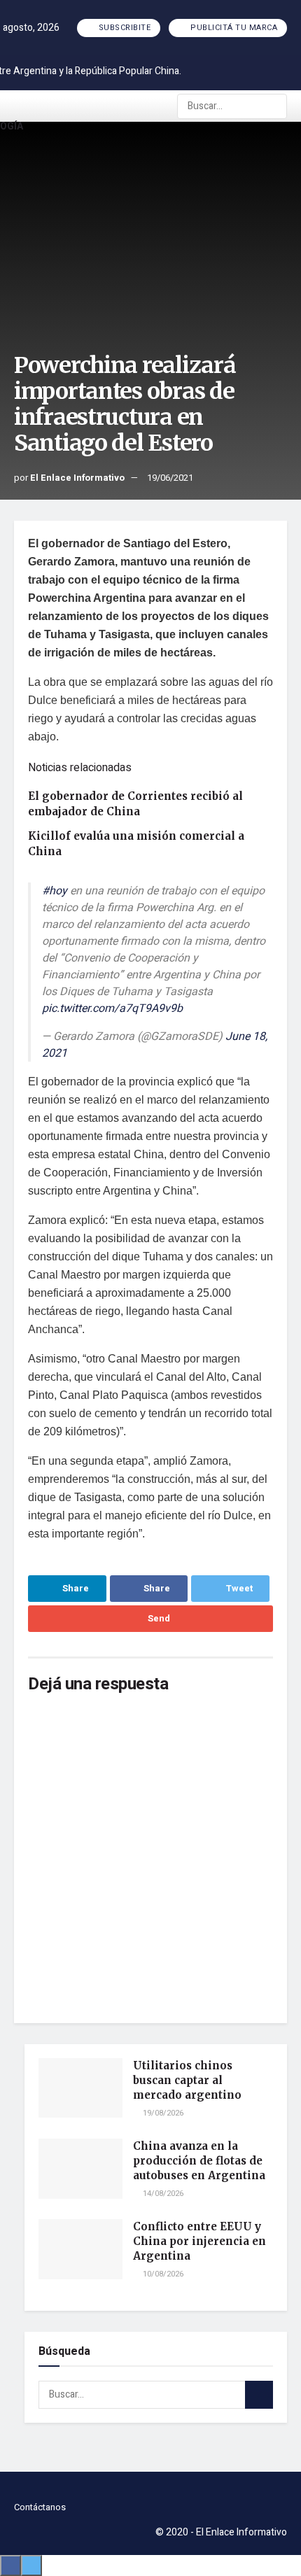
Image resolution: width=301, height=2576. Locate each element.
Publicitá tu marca (233, 28)
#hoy (55, 891)
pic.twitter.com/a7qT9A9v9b (112, 1008)
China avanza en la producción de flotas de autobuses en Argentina (199, 2161)
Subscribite (123, 28)
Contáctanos (40, 2507)
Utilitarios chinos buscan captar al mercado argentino (187, 2080)
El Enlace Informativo (77, 478)
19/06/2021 (170, 478)
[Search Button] (275, 106)
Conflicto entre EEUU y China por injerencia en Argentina (199, 2241)
